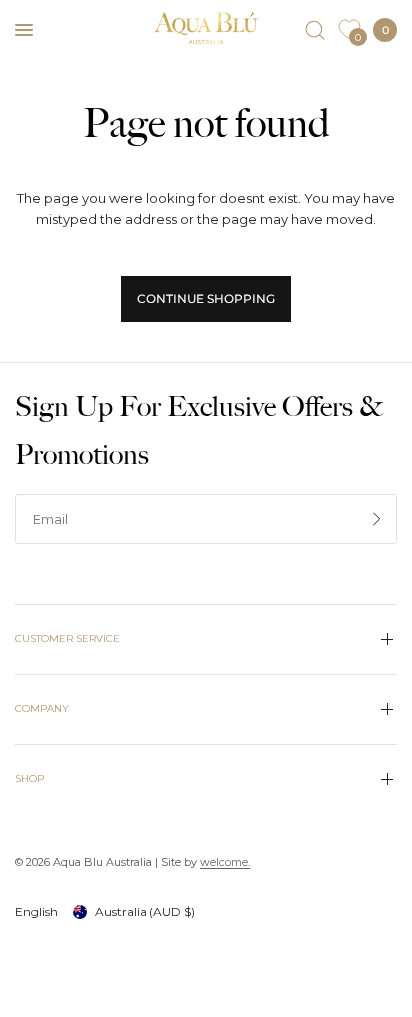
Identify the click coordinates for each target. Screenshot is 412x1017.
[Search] (315, 30)
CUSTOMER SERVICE (67, 638)
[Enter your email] (377, 519)
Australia (145, 911)
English (36, 911)
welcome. (225, 862)
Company (42, 708)
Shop (29, 778)
